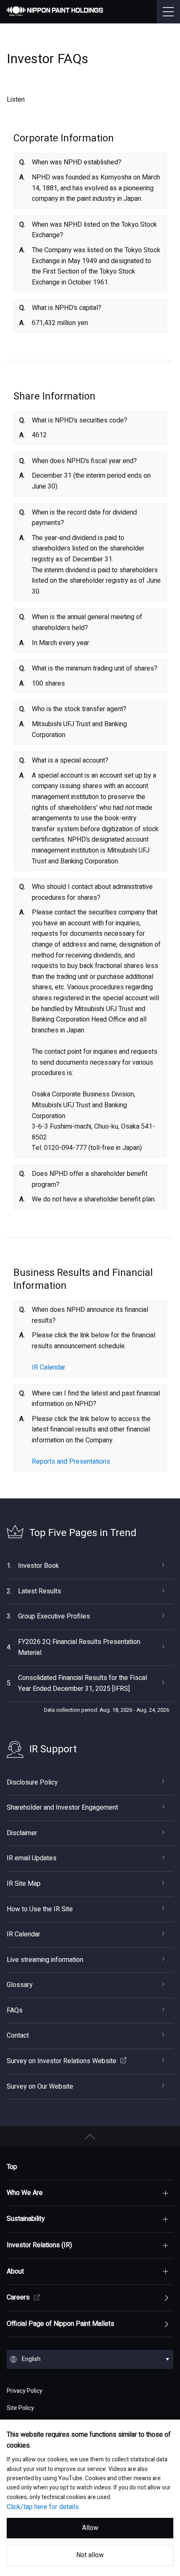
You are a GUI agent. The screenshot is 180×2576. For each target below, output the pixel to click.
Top (12, 2167)
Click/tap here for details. (43, 2507)
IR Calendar (49, 1367)
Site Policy (20, 2408)
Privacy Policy (24, 2391)
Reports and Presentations (71, 1462)
